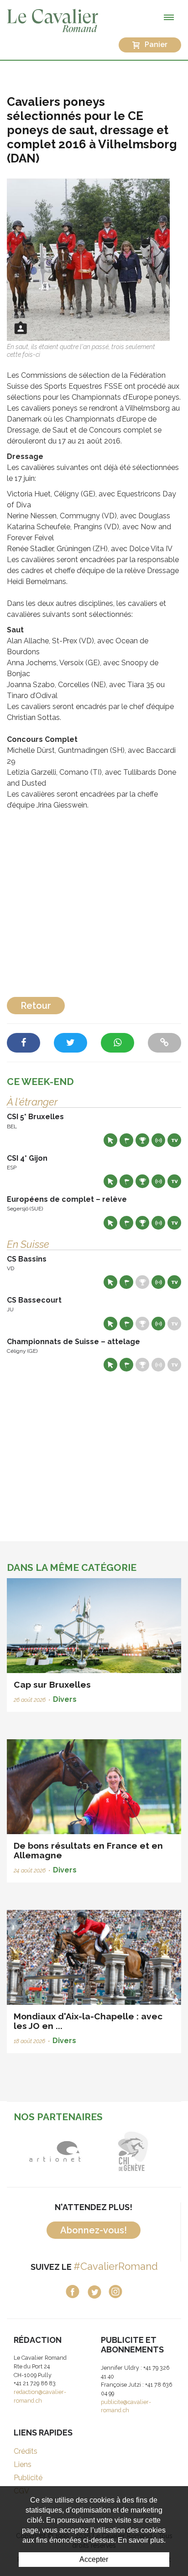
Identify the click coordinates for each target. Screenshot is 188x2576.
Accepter (94, 2559)
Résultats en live (158, 1140)
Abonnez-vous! (94, 2230)
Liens (23, 2464)
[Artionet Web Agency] (55, 2151)
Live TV (174, 1140)
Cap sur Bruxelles (52, 1684)
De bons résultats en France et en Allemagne (88, 1850)
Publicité (28, 2478)
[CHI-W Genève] (133, 2151)
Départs (126, 1140)
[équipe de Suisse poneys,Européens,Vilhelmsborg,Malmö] (88, 259)
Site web (110, 1140)
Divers (65, 1699)
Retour (36, 1006)
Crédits (26, 2451)
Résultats (142, 1140)
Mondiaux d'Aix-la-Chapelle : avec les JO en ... (88, 2021)
